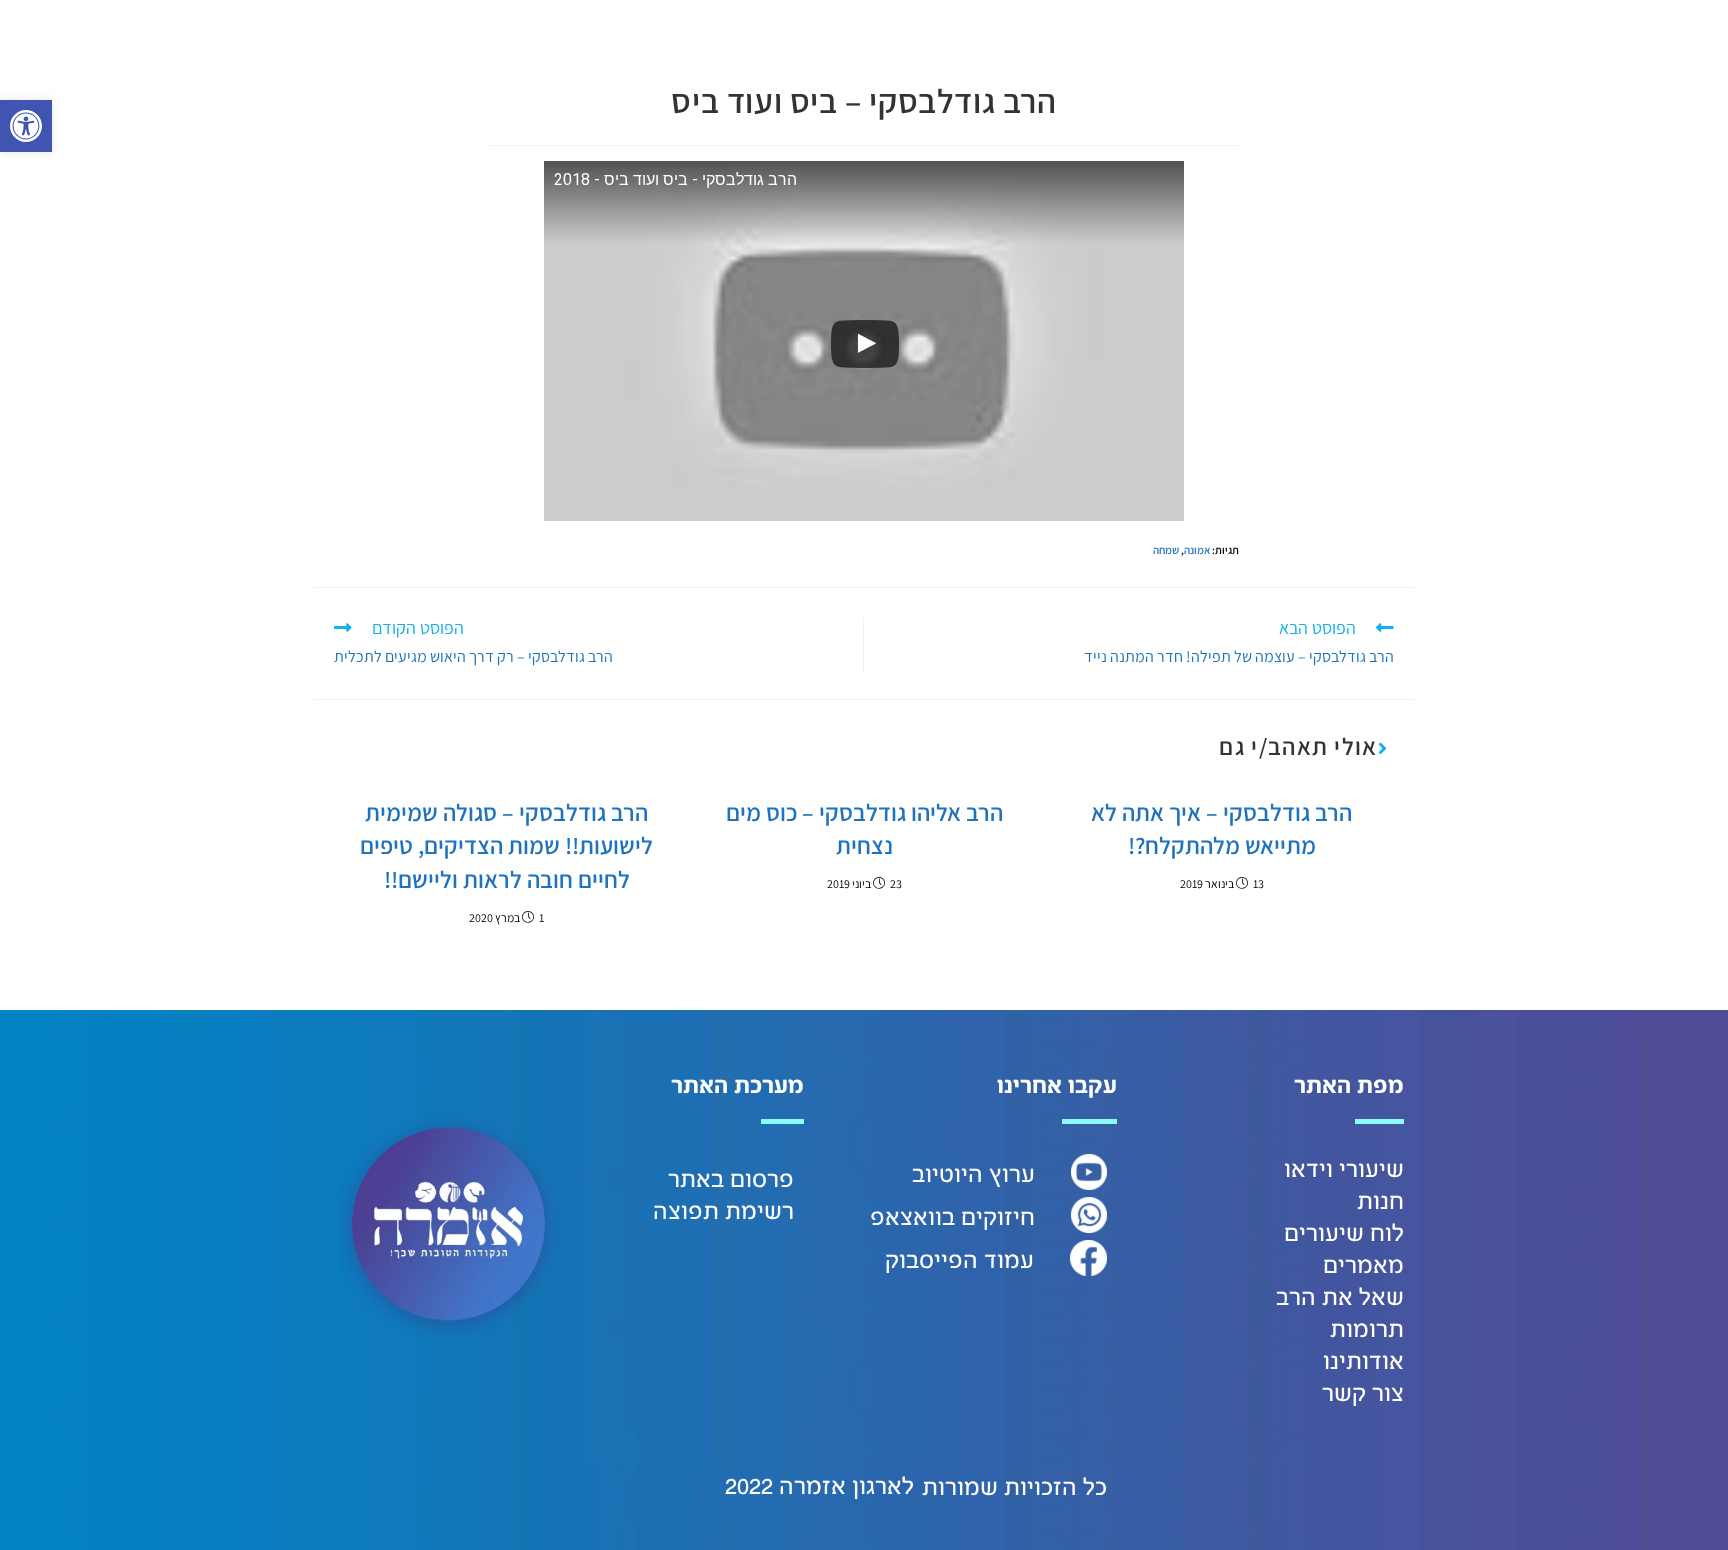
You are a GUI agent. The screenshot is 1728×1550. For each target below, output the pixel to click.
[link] (26, 126)
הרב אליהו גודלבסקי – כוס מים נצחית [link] (864, 829)
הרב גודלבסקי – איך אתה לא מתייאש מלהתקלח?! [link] (1221, 829)
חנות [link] (1380, 1202)
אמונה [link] (1197, 550)
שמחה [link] (1166, 550)
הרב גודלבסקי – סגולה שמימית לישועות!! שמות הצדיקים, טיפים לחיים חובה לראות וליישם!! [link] (506, 845)
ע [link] (1028, 1175)
